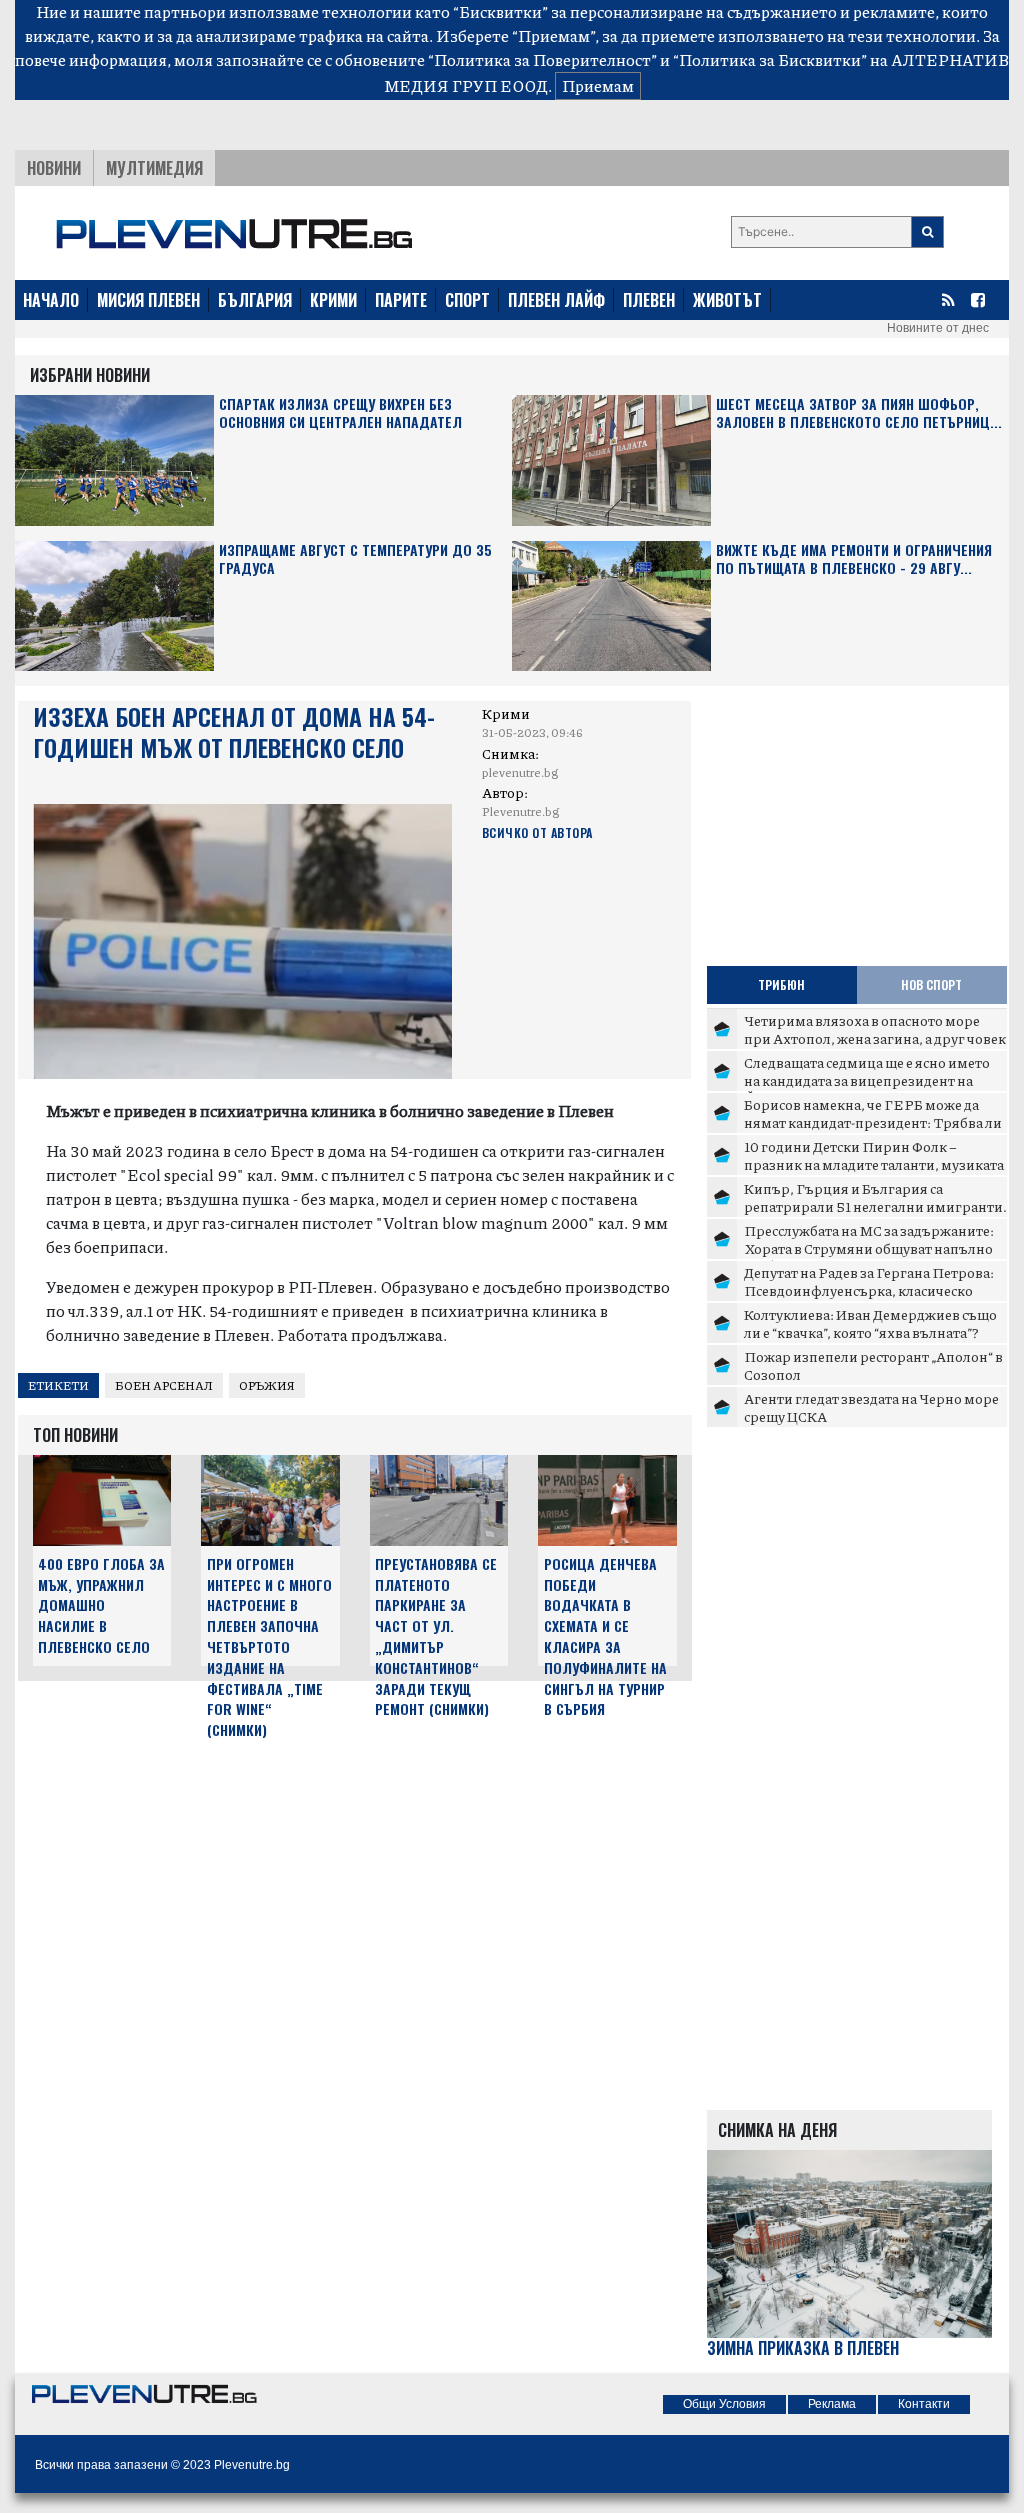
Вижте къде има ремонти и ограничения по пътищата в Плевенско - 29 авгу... (854, 559)
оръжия (267, 1385)
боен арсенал (164, 1385)
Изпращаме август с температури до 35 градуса (355, 559)
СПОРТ (467, 300)
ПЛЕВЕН (649, 300)
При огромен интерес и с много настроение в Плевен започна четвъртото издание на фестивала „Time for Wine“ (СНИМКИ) (269, 1646)
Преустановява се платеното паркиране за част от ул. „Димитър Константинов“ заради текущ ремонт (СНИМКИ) (436, 1636)
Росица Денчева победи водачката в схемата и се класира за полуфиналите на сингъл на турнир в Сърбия (605, 1636)
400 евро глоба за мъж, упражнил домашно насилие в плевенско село (101, 1605)
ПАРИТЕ (401, 300)
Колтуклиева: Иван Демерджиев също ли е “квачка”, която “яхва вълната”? (870, 1323)
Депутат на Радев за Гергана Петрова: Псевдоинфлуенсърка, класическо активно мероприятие (869, 1289)
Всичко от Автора (537, 832)
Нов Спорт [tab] (931, 984)
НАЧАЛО (51, 300)
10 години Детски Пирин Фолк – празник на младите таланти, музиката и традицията (874, 1163)
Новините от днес (938, 328)
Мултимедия (154, 168)
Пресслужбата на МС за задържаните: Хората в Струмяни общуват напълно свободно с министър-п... (869, 1247)
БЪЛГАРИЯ (255, 300)
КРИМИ (333, 300)
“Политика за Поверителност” (542, 59)
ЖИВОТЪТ (727, 300)
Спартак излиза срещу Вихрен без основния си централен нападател (340, 413)
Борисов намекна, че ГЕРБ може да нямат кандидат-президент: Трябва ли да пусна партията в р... (873, 1121)
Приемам (598, 85)
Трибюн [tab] (781, 984)
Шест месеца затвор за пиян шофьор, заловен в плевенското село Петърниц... (859, 413)
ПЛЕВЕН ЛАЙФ (556, 300)
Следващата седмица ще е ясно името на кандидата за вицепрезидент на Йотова (867, 1079)
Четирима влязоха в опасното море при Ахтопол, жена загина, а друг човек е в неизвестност (875, 1037)
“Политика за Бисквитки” (770, 59)
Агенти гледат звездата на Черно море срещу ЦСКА (871, 1407)
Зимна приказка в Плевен (803, 2348)
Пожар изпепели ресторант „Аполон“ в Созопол (873, 1365)
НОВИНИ (54, 168)
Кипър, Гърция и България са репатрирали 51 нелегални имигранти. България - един (875, 1205)
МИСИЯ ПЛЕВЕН (148, 300)
